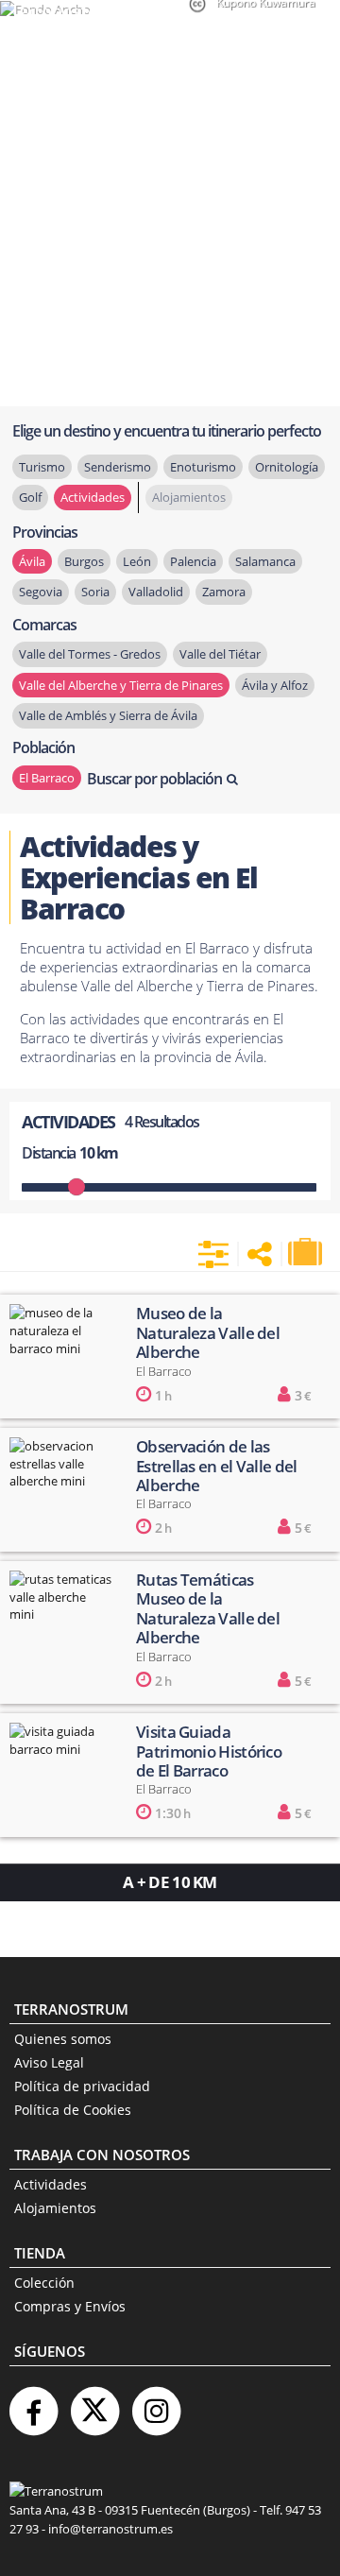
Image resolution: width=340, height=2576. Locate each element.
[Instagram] (156, 2404)
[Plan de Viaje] (307, 1252)
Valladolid (156, 592)
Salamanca (265, 561)
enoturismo (203, 467)
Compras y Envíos (70, 2306)
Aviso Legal (49, 2062)
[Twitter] (94, 2404)
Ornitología (287, 467)
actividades (93, 497)
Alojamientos (55, 2208)
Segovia (41, 592)
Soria (95, 592)
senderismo (118, 467)
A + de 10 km (170, 1882)
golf (30, 497)
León (137, 561)
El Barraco (47, 778)
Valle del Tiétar (220, 654)
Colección (44, 2283)
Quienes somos (63, 2039)
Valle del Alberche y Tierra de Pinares (121, 685)
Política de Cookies (73, 2110)
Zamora (224, 592)
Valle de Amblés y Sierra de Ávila (108, 715)
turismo (42, 467)
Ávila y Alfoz (275, 685)
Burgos (84, 561)
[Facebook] (33, 2404)
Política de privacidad (82, 2086)
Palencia (193, 561)
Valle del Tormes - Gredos (90, 654)
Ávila (32, 561)
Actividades (51, 2184)
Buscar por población (154, 779)
